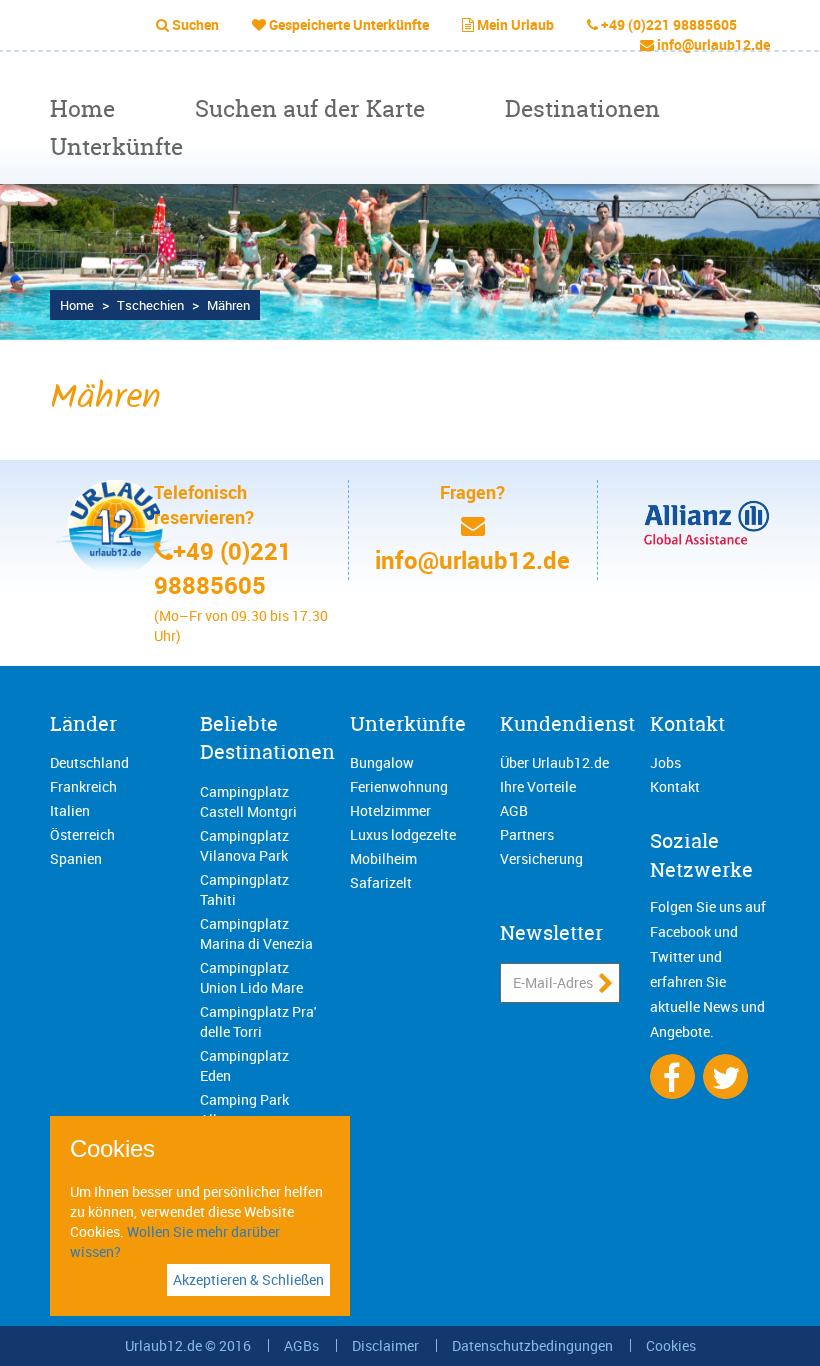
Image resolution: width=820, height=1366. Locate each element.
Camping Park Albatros (244, 1109)
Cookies (671, 1345)
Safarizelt (381, 882)
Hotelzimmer (390, 810)
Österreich (82, 834)
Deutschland (89, 762)
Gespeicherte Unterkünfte (349, 24)
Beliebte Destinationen (267, 738)
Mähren (228, 305)
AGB (514, 810)
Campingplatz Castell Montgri (248, 801)
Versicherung (541, 858)
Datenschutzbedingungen (532, 1345)
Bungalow (382, 762)
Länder (83, 723)
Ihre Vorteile (538, 786)
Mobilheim (383, 858)
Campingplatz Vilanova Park (244, 845)
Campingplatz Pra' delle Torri (258, 1021)
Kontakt (687, 723)
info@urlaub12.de (713, 44)
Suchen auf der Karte (310, 108)
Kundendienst (567, 723)
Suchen (195, 24)
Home (82, 108)
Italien (70, 810)
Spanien (76, 858)
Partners (527, 834)
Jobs (665, 762)
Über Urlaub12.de (554, 762)
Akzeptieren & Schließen (248, 1279)
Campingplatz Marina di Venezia (256, 933)
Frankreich (83, 786)
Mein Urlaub (515, 24)
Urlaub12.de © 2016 (188, 1345)
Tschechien (150, 305)
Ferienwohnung (399, 786)
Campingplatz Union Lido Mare (251, 977)
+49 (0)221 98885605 (669, 24)
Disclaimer (385, 1345)
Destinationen (582, 108)
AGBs (301, 1345)
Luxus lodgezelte (403, 834)
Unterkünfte (116, 146)
